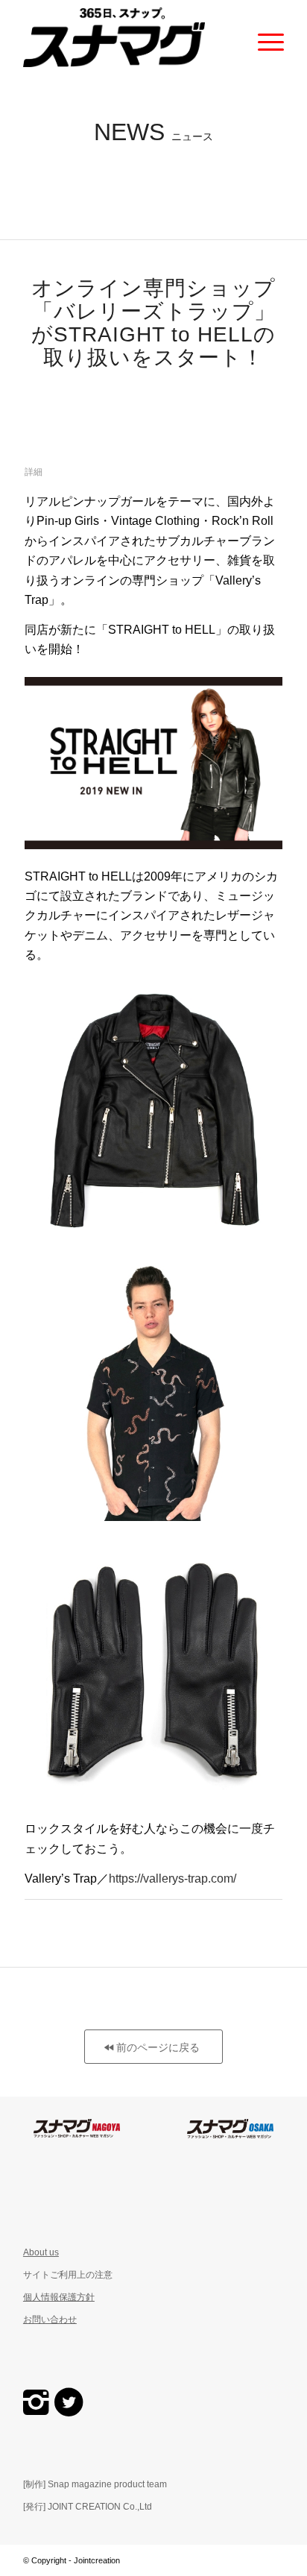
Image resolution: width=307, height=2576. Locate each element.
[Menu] (263, 37)
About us (41, 2252)
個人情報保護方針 (59, 2297)
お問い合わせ (50, 2320)
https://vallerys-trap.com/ (173, 1879)
